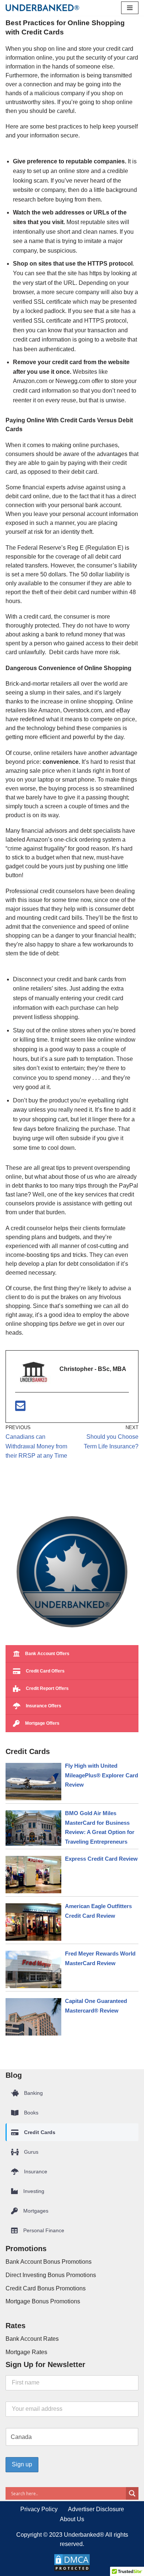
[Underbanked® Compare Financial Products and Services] (42, 8)
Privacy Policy (39, 2509)
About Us (72, 2519)
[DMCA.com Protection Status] (72, 2570)
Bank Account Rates (32, 2339)
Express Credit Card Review (101, 1859)
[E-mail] (20, 1408)
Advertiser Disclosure (96, 2509)
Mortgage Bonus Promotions (43, 2301)
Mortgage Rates (26, 2352)
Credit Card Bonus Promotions (46, 2288)
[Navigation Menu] (130, 8)
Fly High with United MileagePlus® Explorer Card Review (102, 1775)
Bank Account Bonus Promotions (49, 2262)
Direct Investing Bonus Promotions (51, 2275)
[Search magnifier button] (132, 2493)
